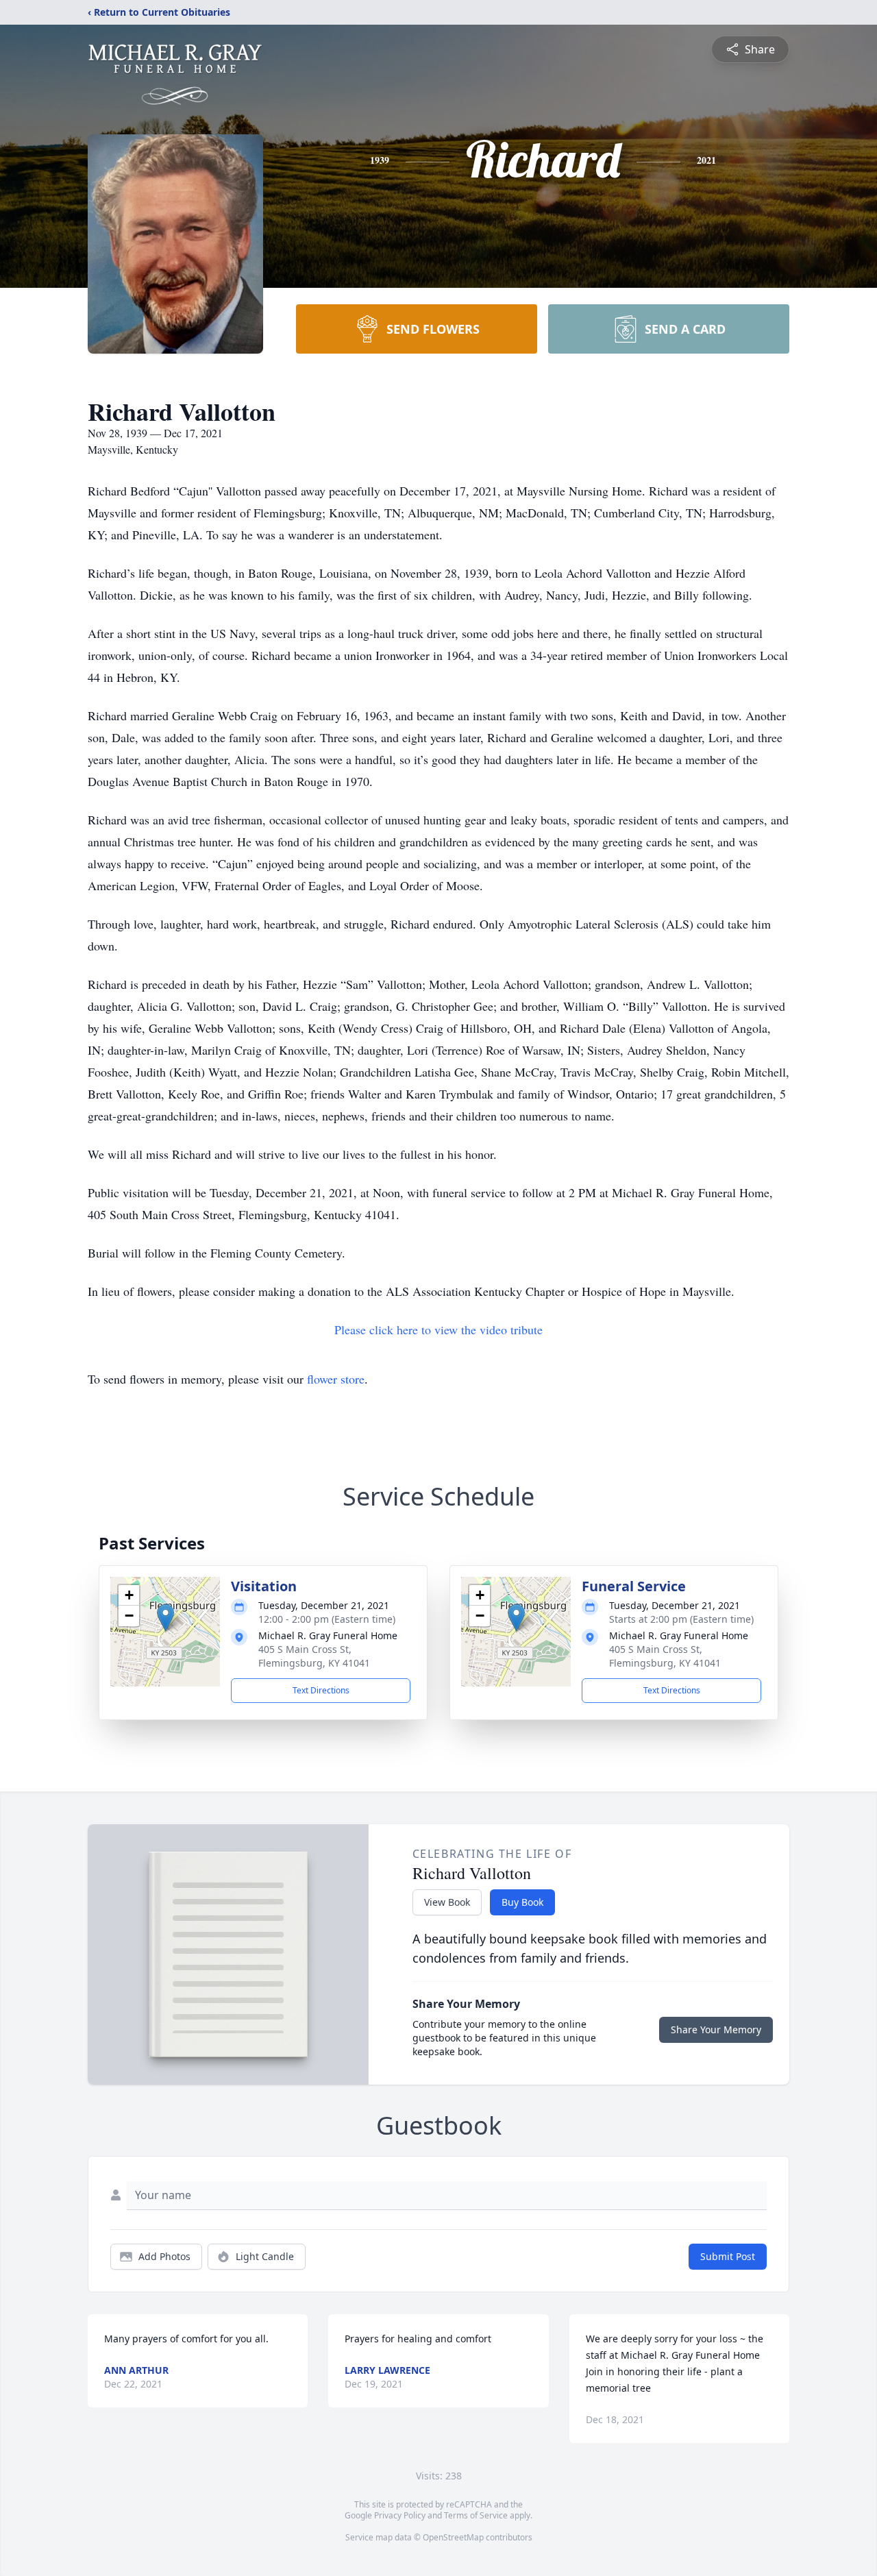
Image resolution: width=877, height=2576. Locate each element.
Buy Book (522, 1902)
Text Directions (321, 1690)
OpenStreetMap (453, 2537)
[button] (165, 1618)
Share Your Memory (716, 2029)
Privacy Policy (400, 2515)
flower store (336, 1379)
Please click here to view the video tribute (438, 1329)
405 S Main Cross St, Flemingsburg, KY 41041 (314, 1656)
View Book (447, 1902)
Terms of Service (476, 2515)
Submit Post (728, 2256)
